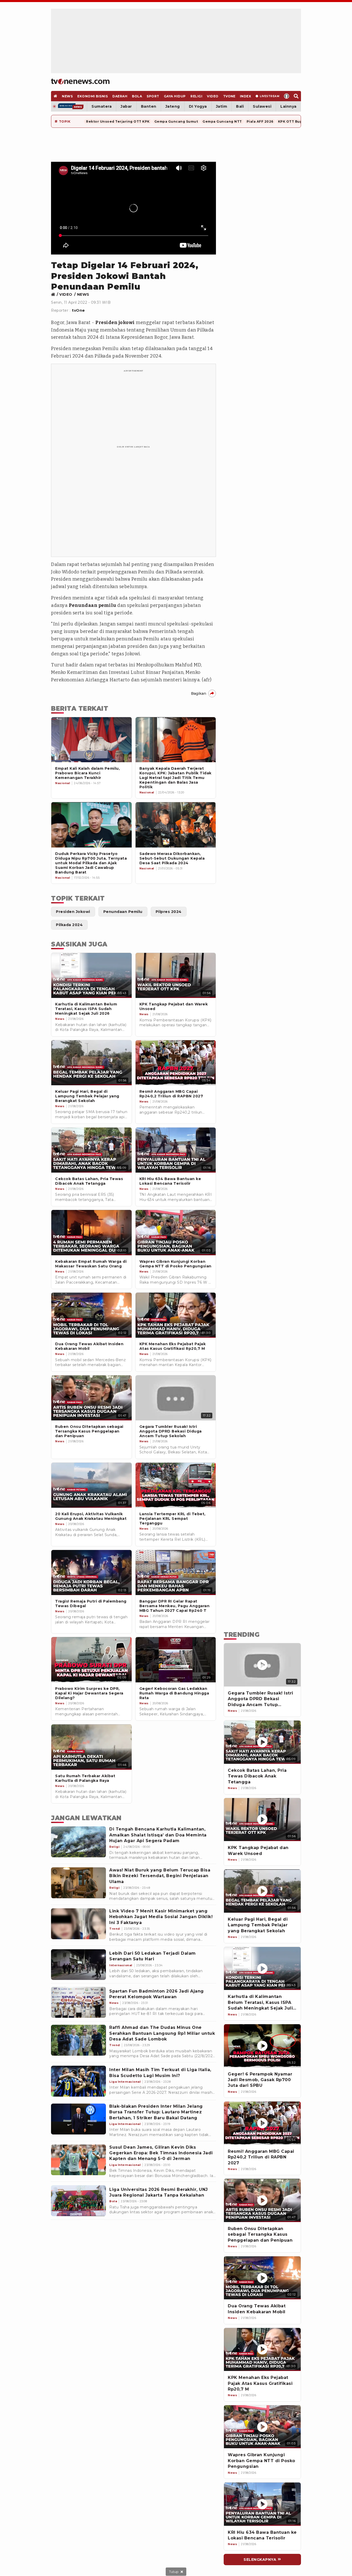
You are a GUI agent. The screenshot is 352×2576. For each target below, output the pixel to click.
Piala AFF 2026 (260, 121)
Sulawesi (262, 106)
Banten (149, 106)
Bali (240, 106)
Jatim (222, 106)
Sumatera (102, 106)
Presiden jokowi (115, 323)
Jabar (126, 106)
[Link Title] (55, 294)
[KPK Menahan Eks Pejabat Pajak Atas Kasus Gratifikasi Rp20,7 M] (262, 2350)
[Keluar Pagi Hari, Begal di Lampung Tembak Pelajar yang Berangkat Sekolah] (262, 1891)
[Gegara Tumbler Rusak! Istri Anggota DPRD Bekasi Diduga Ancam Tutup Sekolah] (262, 1665)
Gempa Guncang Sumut (176, 121)
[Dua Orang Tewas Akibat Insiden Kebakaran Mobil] (262, 2278)
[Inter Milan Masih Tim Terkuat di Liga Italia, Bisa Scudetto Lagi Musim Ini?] (78, 2081)
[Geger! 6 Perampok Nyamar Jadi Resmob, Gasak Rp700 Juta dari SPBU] (262, 2046)
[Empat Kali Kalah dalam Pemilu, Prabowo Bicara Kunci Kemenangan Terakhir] (91, 740)
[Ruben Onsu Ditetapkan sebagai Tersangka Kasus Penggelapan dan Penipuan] (262, 2200)
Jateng (173, 106)
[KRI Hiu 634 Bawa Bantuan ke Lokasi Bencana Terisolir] (262, 2504)
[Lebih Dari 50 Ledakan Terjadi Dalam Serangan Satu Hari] (78, 1965)
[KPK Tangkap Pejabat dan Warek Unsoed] (262, 1820)
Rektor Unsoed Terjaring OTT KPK (118, 121)
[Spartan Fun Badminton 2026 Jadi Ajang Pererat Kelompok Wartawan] (78, 2002)
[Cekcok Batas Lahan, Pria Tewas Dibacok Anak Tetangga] (262, 1742)
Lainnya (288, 106)
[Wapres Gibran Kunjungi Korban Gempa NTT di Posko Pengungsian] (262, 2427)
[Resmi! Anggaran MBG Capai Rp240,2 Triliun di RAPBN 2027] (262, 2123)
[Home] (80, 81)
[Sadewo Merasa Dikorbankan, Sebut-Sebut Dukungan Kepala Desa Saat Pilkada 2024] (176, 825)
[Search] (296, 96)
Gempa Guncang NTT (222, 121)
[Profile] (287, 96)
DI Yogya (198, 106)
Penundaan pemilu (93, 605)
